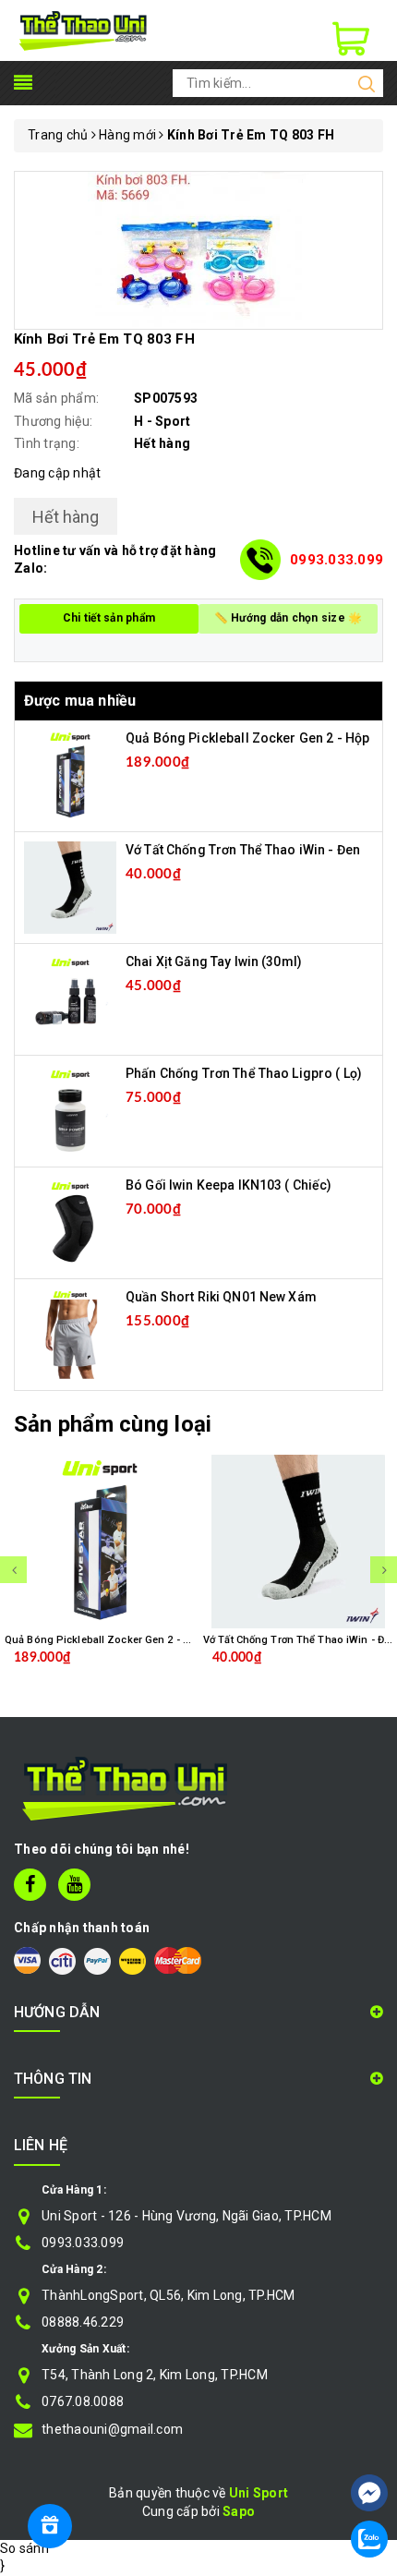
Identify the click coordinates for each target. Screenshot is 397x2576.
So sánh (24, 2548)
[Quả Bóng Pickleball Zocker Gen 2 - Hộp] (70, 775)
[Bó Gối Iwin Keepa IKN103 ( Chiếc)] (70, 1222)
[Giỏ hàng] (351, 39)
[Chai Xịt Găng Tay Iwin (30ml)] (70, 998)
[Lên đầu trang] (369, 2437)
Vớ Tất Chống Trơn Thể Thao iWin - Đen (243, 850)
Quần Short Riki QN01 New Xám (221, 1297)
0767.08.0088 (83, 2401)
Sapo (239, 2511)
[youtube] (74, 1885)
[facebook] (30, 1885)
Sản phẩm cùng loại (113, 1424)
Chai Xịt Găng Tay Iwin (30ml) (214, 961)
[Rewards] (50, 2526)
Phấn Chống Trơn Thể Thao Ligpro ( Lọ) (244, 1073)
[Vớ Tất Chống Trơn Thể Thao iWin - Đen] (70, 887)
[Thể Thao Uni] (84, 30)
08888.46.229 (83, 2322)
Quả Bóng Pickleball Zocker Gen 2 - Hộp (247, 738)
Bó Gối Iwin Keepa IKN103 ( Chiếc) (229, 1185)
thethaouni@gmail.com (112, 2429)
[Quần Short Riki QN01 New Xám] (70, 1334)
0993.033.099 (337, 560)
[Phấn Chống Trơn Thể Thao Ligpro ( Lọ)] (70, 1110)
